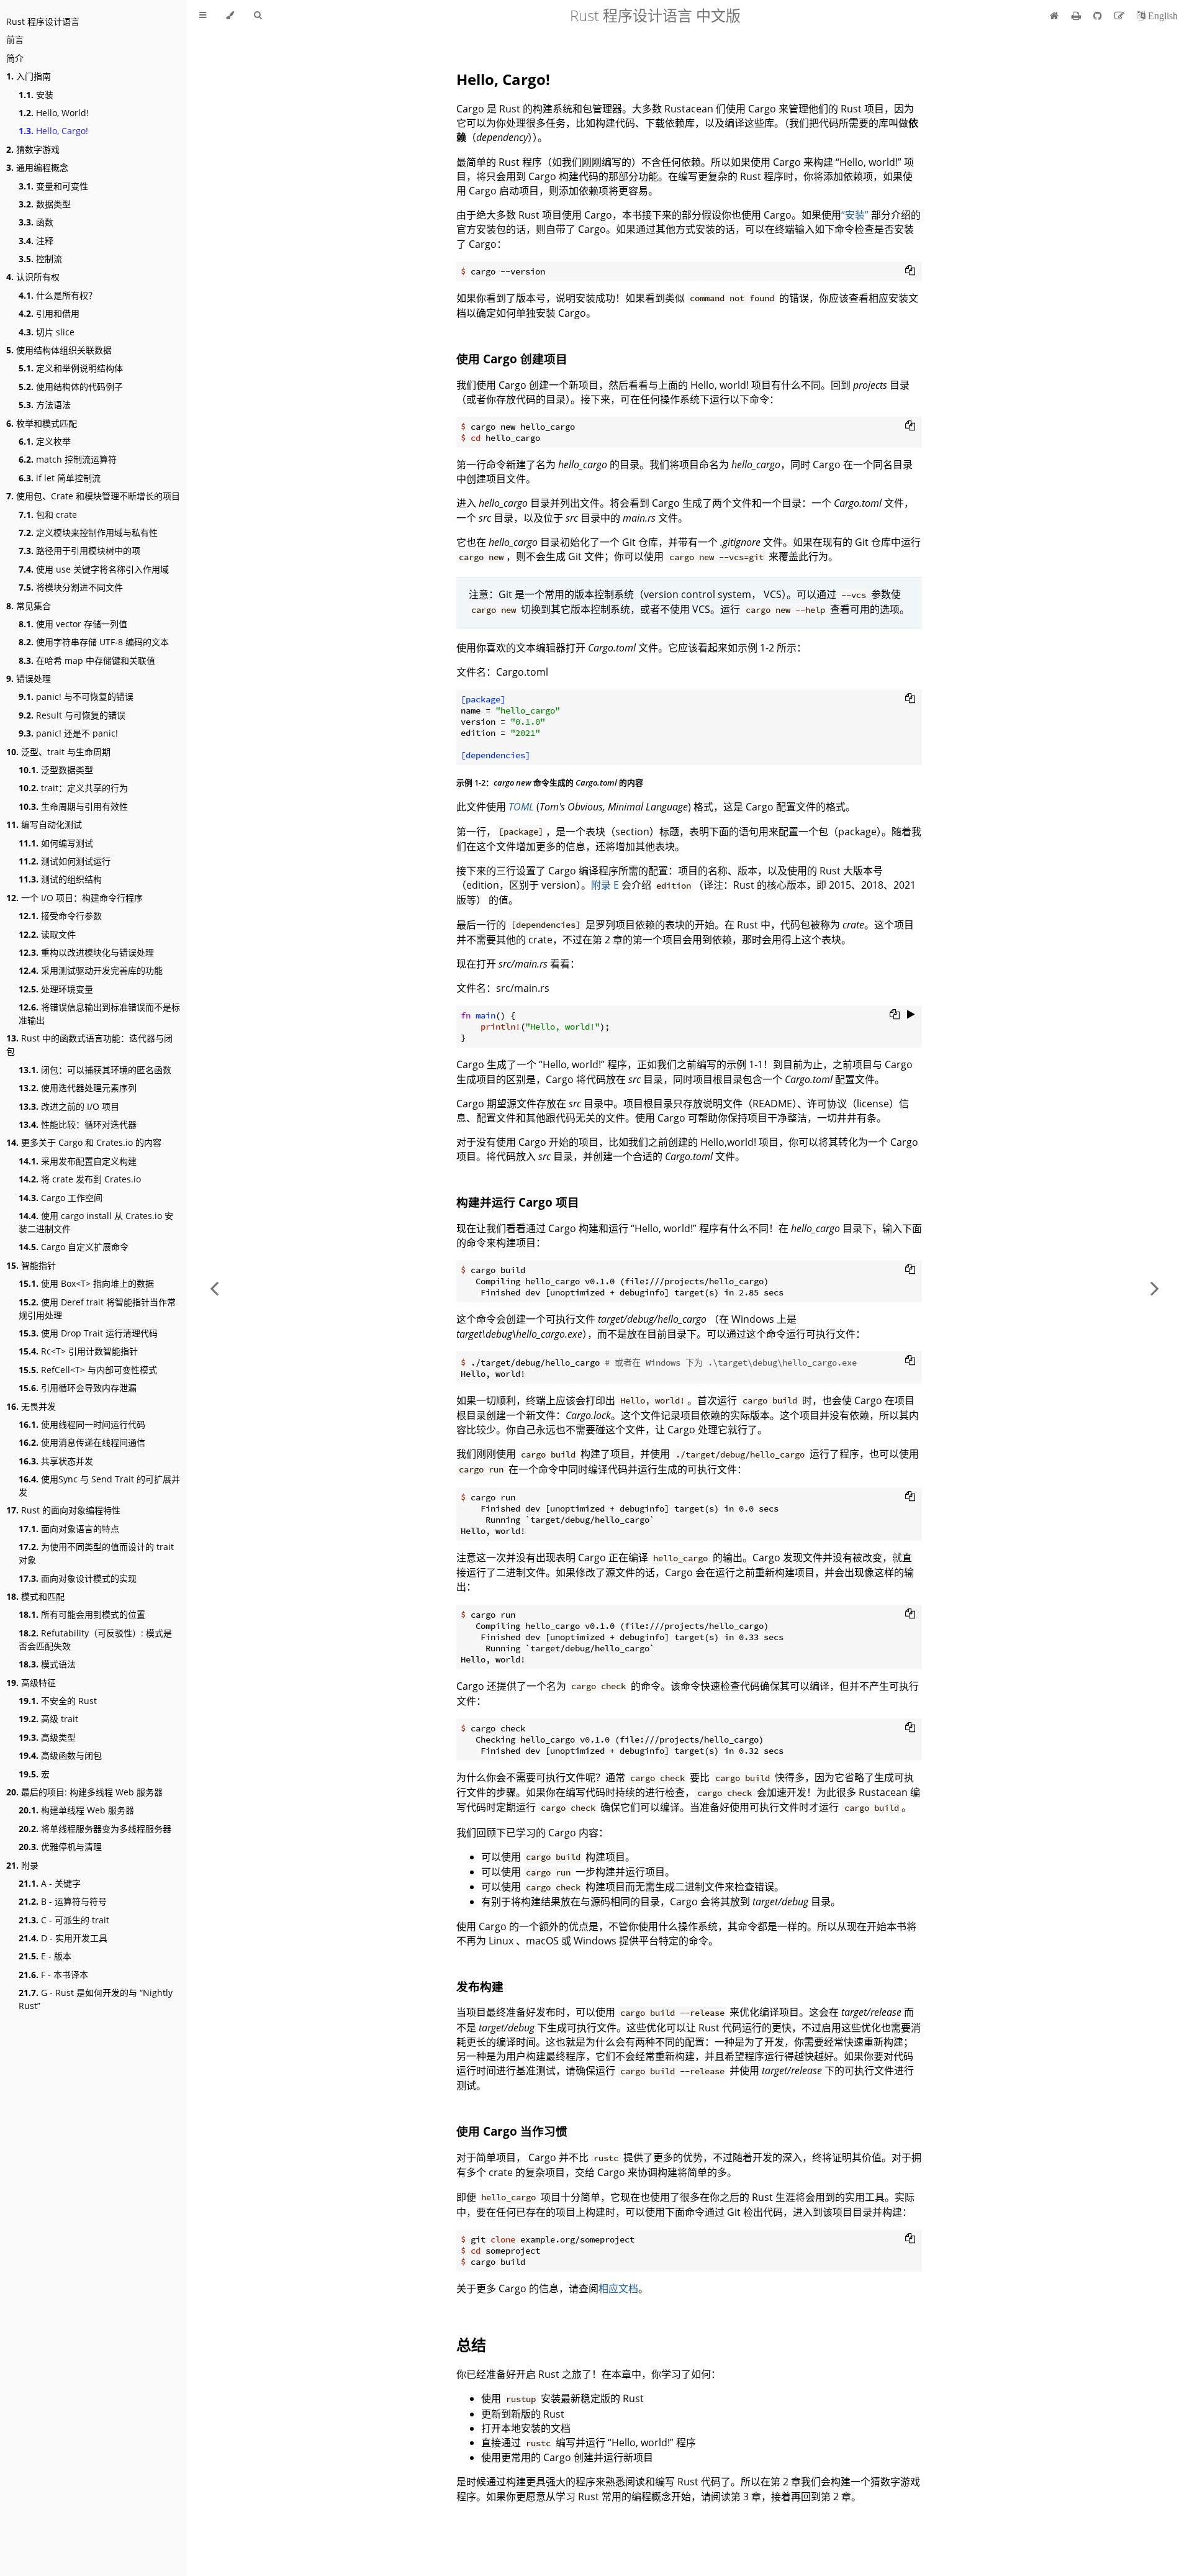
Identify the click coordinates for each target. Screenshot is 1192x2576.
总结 (471, 2345)
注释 (36, 241)
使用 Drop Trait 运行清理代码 (88, 1333)
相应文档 (618, 2288)
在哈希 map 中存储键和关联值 (87, 660)
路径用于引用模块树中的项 (79, 551)
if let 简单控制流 (60, 478)
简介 (15, 58)
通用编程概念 (37, 167)
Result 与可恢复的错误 (72, 715)
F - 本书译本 (53, 1975)
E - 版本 (45, 1956)
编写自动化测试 (44, 824)
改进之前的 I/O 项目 (69, 1106)
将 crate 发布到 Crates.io (80, 1179)
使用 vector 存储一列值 (73, 624)
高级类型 (47, 1737)
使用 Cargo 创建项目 (512, 359)
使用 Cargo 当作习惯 (512, 2131)
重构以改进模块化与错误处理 (86, 952)
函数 (36, 222)
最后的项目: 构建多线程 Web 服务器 (84, 1792)
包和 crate (48, 515)
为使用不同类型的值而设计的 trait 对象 (96, 1553)
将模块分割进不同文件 (71, 587)
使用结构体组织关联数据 (59, 350)
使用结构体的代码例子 (71, 387)
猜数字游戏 (33, 149)
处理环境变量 (56, 989)
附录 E (605, 885)
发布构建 (480, 1986)
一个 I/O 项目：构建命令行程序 (74, 898)
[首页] (1054, 16)
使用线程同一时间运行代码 (82, 1424)
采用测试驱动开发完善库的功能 (91, 970)
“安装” (855, 215)
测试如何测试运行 (65, 861)
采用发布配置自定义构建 (78, 1161)
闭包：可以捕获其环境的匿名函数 (95, 1070)
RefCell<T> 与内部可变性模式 (88, 1370)
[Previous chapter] (214, 1288)
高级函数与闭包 (60, 1755)
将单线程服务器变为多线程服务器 (95, 1829)
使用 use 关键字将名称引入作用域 (94, 569)
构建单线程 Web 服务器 (76, 1810)
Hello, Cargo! (53, 131)
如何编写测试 (56, 843)
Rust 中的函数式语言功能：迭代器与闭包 (89, 1045)
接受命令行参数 (60, 916)
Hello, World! (54, 113)
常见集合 (29, 606)
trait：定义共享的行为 (73, 788)
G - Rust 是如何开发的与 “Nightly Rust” (96, 1999)
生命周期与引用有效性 (73, 806)
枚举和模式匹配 (42, 423)
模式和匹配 (35, 1596)
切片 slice (47, 332)
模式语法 (47, 1664)
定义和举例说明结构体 (71, 368)
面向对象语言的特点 (69, 1529)
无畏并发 (31, 1406)
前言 (15, 39)
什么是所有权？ (58, 295)
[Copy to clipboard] (910, 270)
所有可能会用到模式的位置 (82, 1614)
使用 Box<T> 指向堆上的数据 (86, 1283)
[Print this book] (1077, 16)
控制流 (40, 259)
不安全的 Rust (58, 1701)
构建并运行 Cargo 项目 (518, 1202)
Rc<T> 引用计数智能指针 (78, 1351)
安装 (36, 95)
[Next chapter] (1155, 1288)
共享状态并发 (56, 1461)
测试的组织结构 (60, 879)
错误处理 (29, 678)
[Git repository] (1099, 16)
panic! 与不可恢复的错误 (76, 696)
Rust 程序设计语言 (43, 21)
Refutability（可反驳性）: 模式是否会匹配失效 (95, 1639)
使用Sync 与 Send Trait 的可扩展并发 (99, 1485)
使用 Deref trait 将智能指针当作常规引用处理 (97, 1308)
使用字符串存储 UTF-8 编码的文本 (94, 642)
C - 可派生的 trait (64, 1920)
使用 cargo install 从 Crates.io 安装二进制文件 (96, 1222)
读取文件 (47, 934)
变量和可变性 (53, 186)
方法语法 (45, 405)
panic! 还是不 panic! (68, 733)
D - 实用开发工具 (63, 1938)
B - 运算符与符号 (63, 1901)
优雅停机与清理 (60, 1847)
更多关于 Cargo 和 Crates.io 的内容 (84, 1142)
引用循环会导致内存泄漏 (78, 1388)
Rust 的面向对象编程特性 (63, 1510)
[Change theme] (230, 16)
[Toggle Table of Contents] (203, 16)
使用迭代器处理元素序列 (78, 1088)
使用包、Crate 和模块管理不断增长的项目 (93, 496)
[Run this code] (911, 1014)
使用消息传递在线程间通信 (82, 1442)
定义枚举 (45, 441)
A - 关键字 (50, 1883)
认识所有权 (33, 277)
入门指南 (29, 76)
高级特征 (31, 1683)
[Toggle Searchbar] (258, 16)
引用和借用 (49, 313)
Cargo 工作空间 (61, 1198)
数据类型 (45, 204)
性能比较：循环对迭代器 (78, 1124)
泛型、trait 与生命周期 (58, 752)
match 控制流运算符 (68, 459)
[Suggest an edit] (1121, 16)
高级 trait (48, 1719)
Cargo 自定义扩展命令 (74, 1247)
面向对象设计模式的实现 (78, 1578)
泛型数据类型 (56, 770)
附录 (22, 1865)
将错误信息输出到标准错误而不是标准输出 (99, 1014)
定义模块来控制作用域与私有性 (88, 533)
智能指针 (31, 1265)
